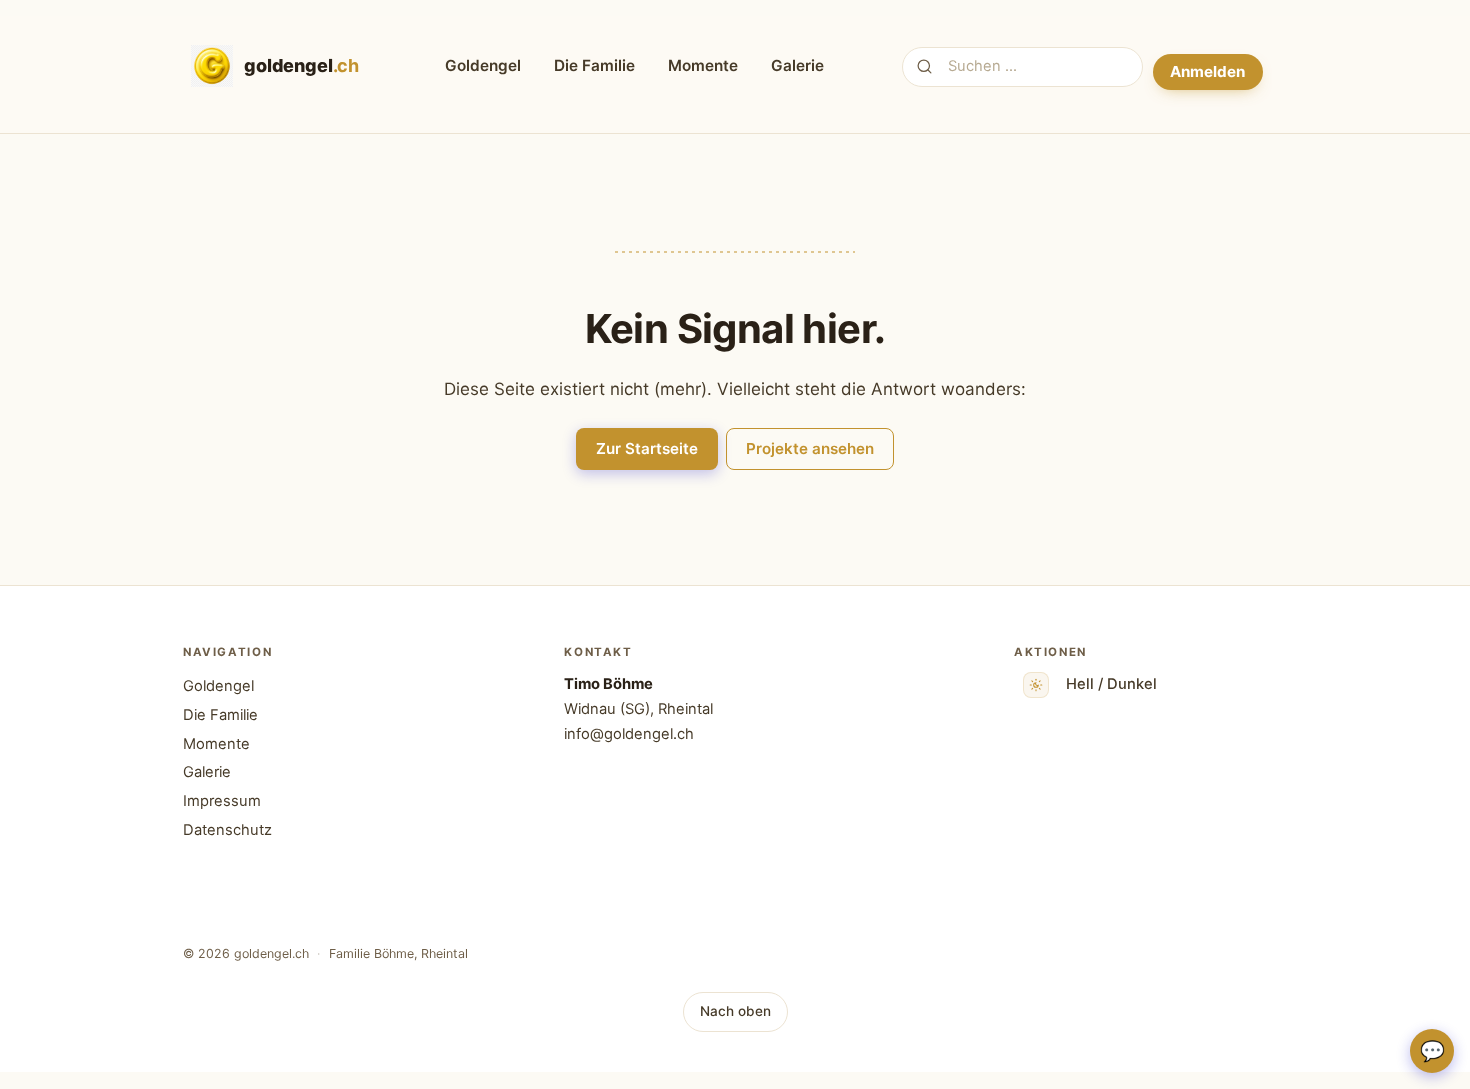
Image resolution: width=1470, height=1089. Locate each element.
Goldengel (483, 65)
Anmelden (1207, 71)
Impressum (222, 801)
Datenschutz (227, 830)
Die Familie (594, 65)
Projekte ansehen (810, 448)
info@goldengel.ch (629, 734)
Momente (703, 65)
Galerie (797, 65)
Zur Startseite (647, 448)
